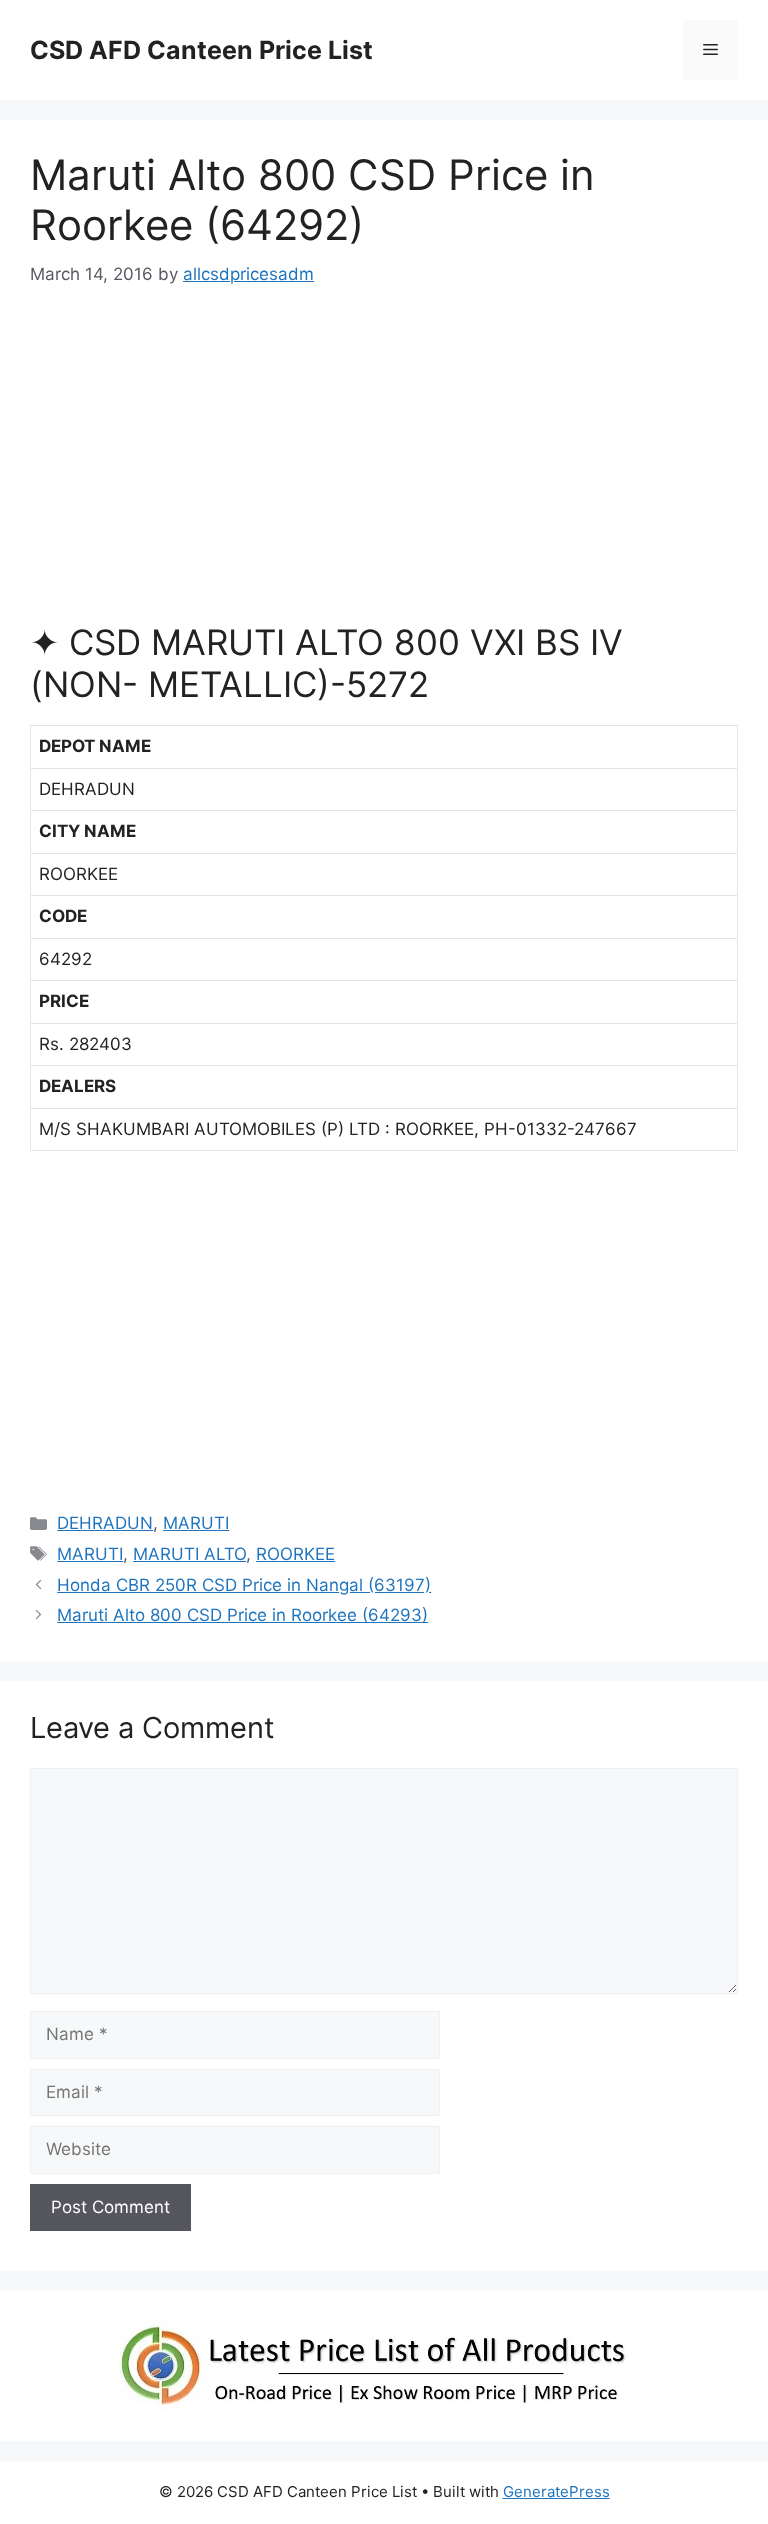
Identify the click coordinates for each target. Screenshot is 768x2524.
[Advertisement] (384, 464)
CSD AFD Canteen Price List (201, 50)
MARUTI (196, 1523)
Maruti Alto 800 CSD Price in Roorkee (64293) (242, 1615)
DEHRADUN (105, 1523)
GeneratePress (556, 2491)
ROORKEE (295, 1554)
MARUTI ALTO (189, 1554)
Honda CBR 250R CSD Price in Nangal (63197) (244, 1585)
